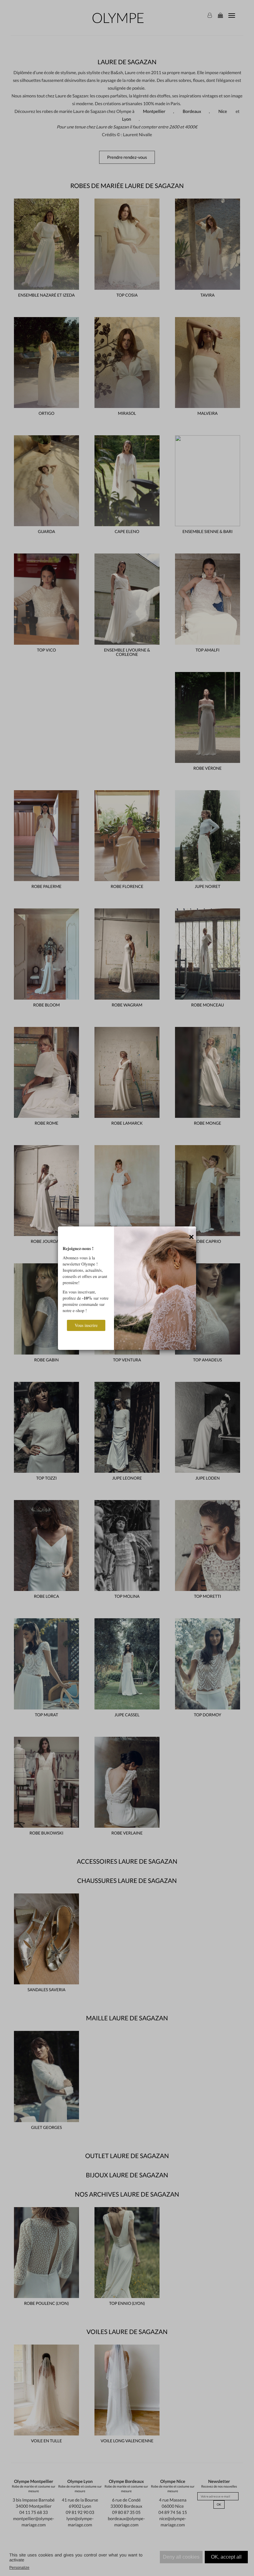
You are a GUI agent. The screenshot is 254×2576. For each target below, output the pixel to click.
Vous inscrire (86, 1325)
